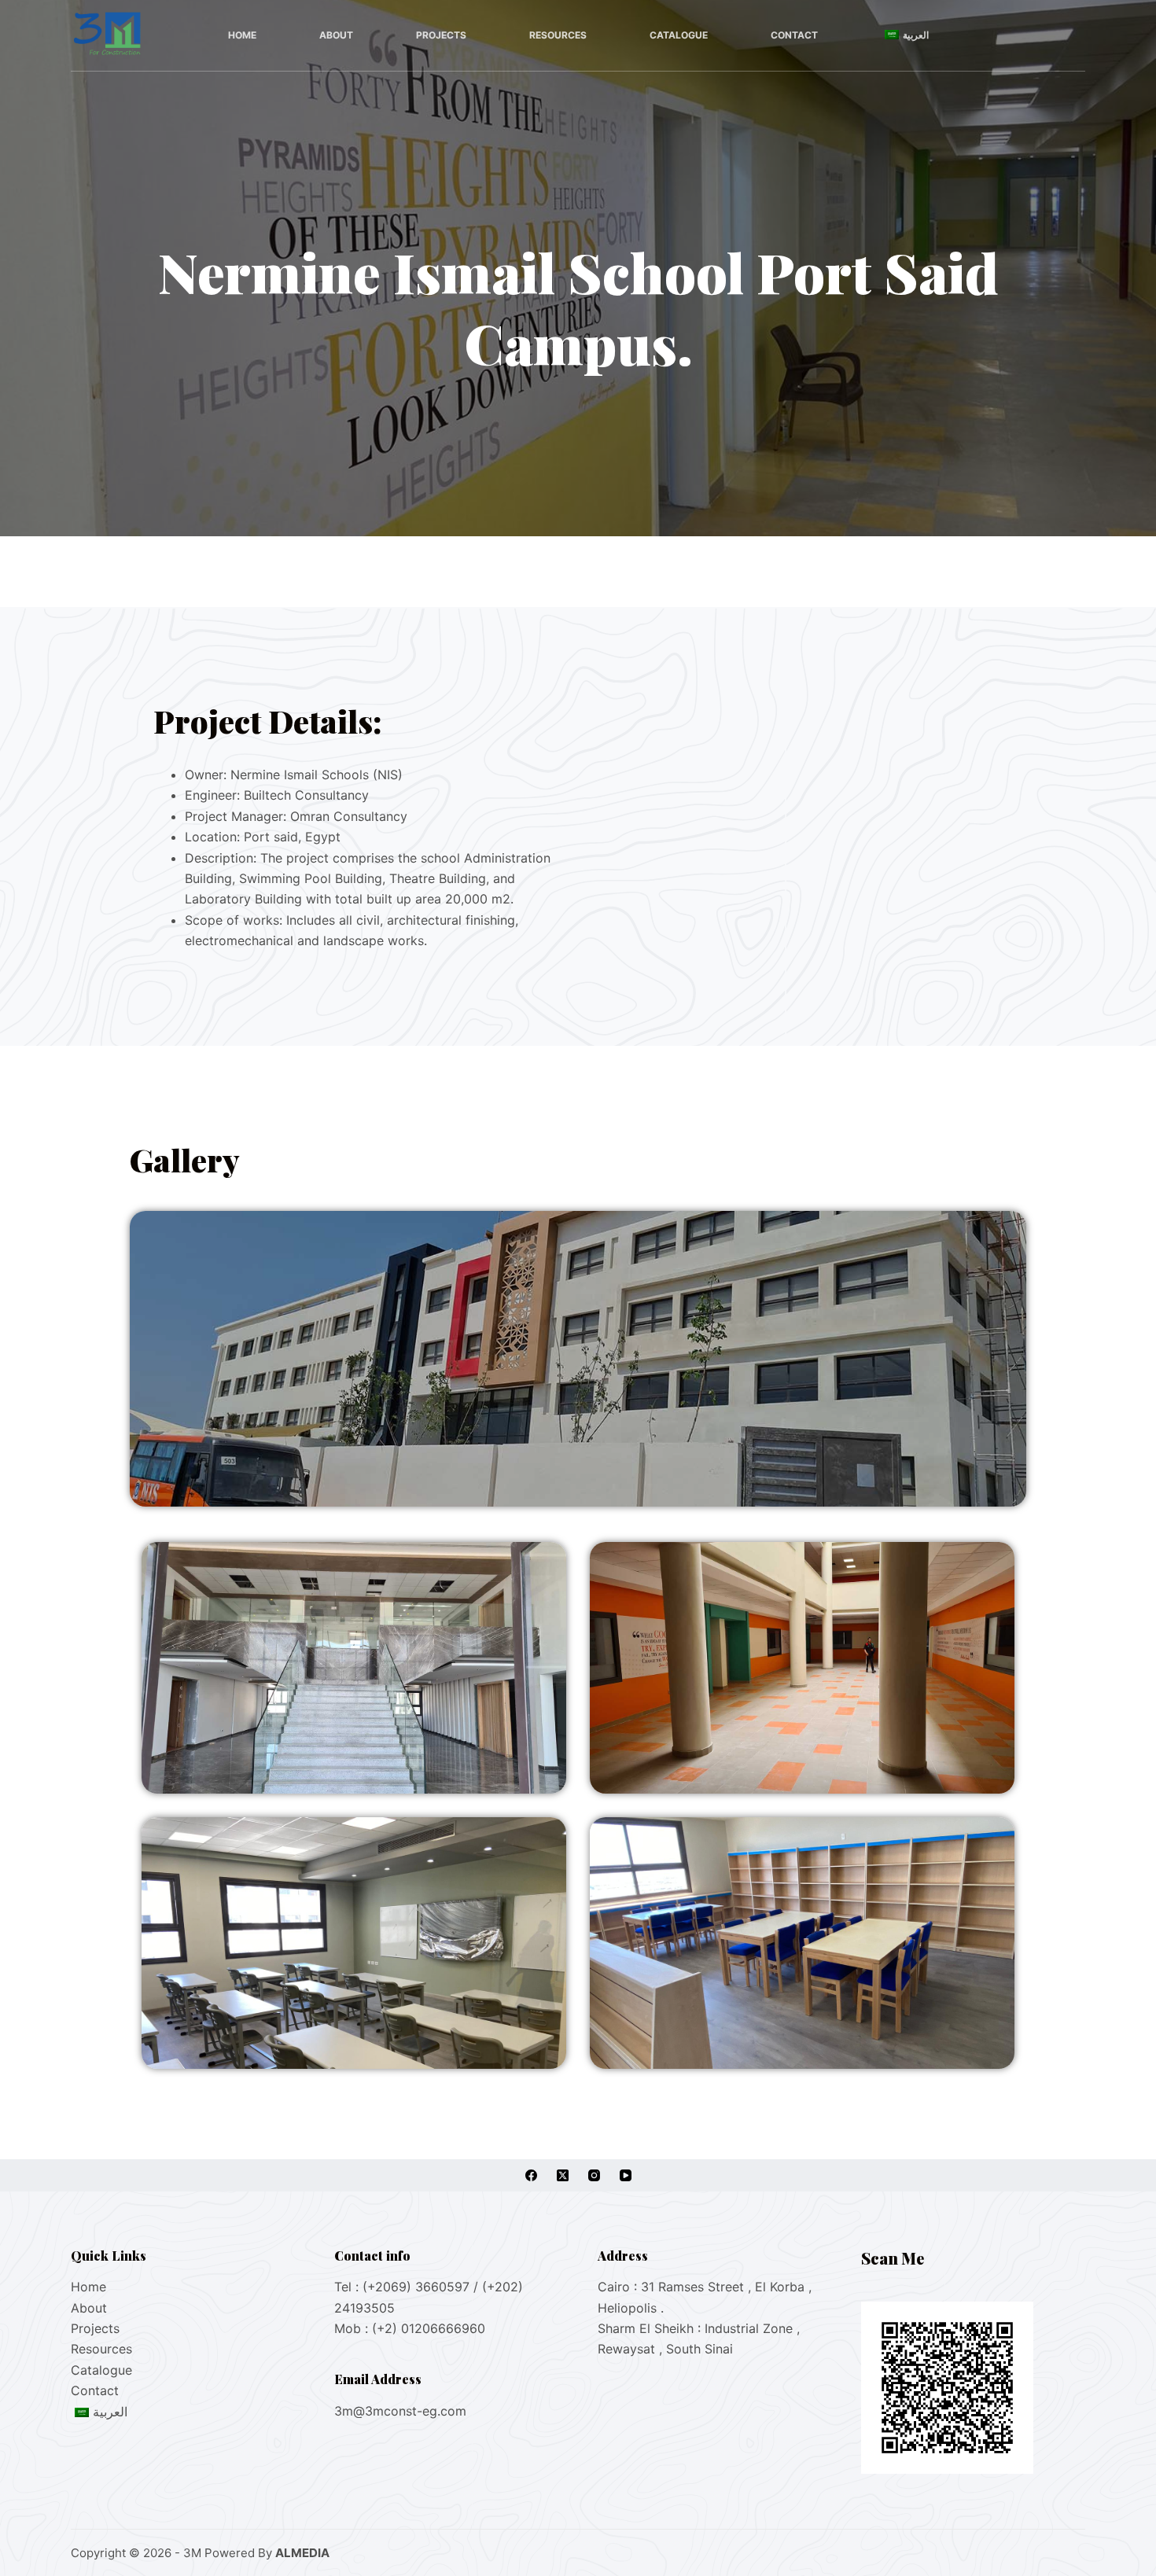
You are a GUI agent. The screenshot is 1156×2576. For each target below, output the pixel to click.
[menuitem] (905, 35)
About (89, 2308)
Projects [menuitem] (441, 35)
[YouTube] (626, 2175)
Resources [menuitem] (558, 35)
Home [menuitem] (242, 35)
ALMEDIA (302, 2553)
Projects (95, 2328)
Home (88, 2287)
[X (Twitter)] (563, 2175)
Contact (95, 2390)
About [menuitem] (336, 35)
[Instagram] (594, 2175)
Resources (101, 2349)
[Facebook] (531, 2175)
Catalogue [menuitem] (679, 35)
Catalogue (101, 2370)
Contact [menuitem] (794, 35)
